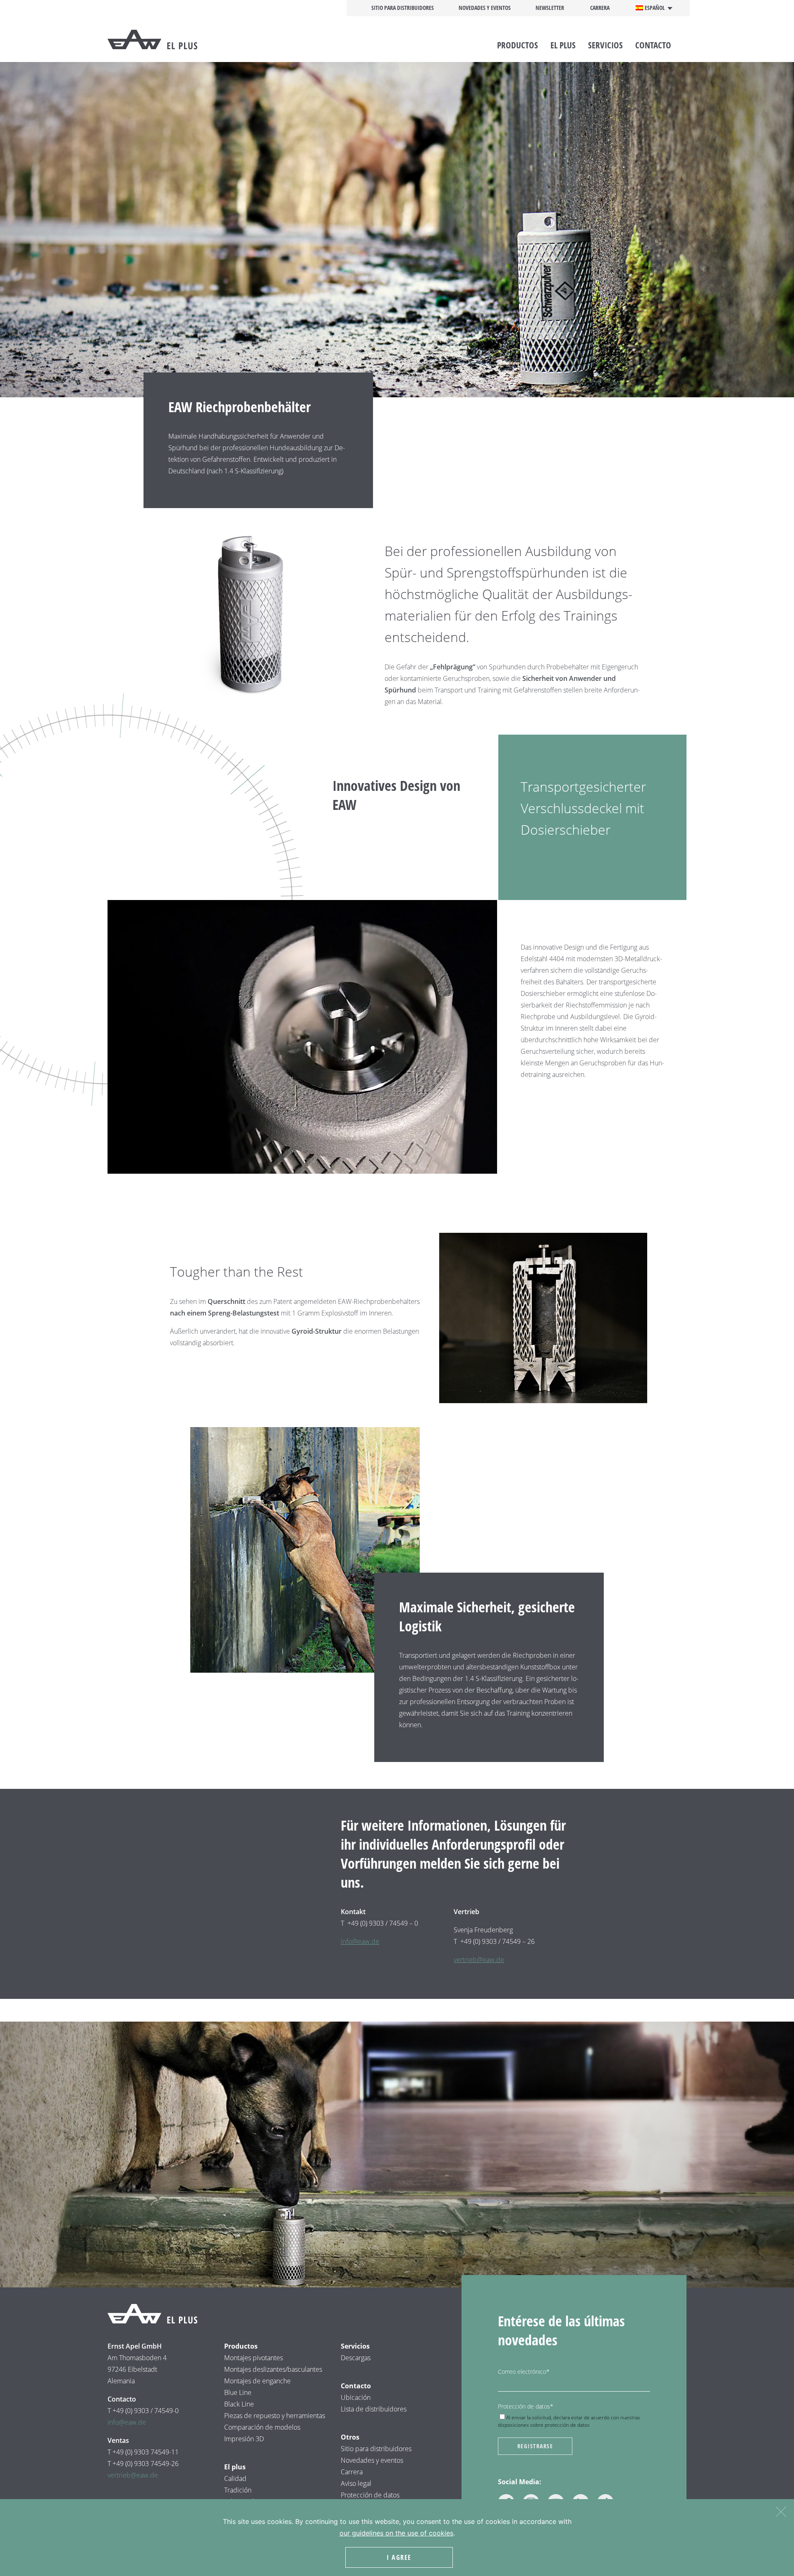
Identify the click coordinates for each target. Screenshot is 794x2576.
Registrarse (535, 2446)
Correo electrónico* (524, 2372)
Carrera (600, 8)
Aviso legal (357, 2483)
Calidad (235, 2478)
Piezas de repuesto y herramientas (275, 2416)
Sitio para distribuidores (403, 8)
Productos (518, 45)
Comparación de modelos (262, 2427)
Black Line (239, 2404)
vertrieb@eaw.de (479, 1960)
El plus (563, 45)
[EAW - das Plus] (165, 40)
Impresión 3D (244, 2439)
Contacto (653, 45)
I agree (399, 2557)
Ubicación (356, 2397)
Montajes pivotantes (254, 2358)
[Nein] (781, 2510)
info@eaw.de (360, 1941)
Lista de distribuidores (374, 2409)
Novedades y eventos (485, 8)
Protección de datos (370, 2495)
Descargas (356, 2358)
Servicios (605, 45)
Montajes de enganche (257, 2381)
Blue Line (238, 2392)
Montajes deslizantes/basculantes (273, 2369)
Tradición (238, 2490)
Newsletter (550, 8)
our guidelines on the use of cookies (396, 2533)
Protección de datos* (526, 2406)
